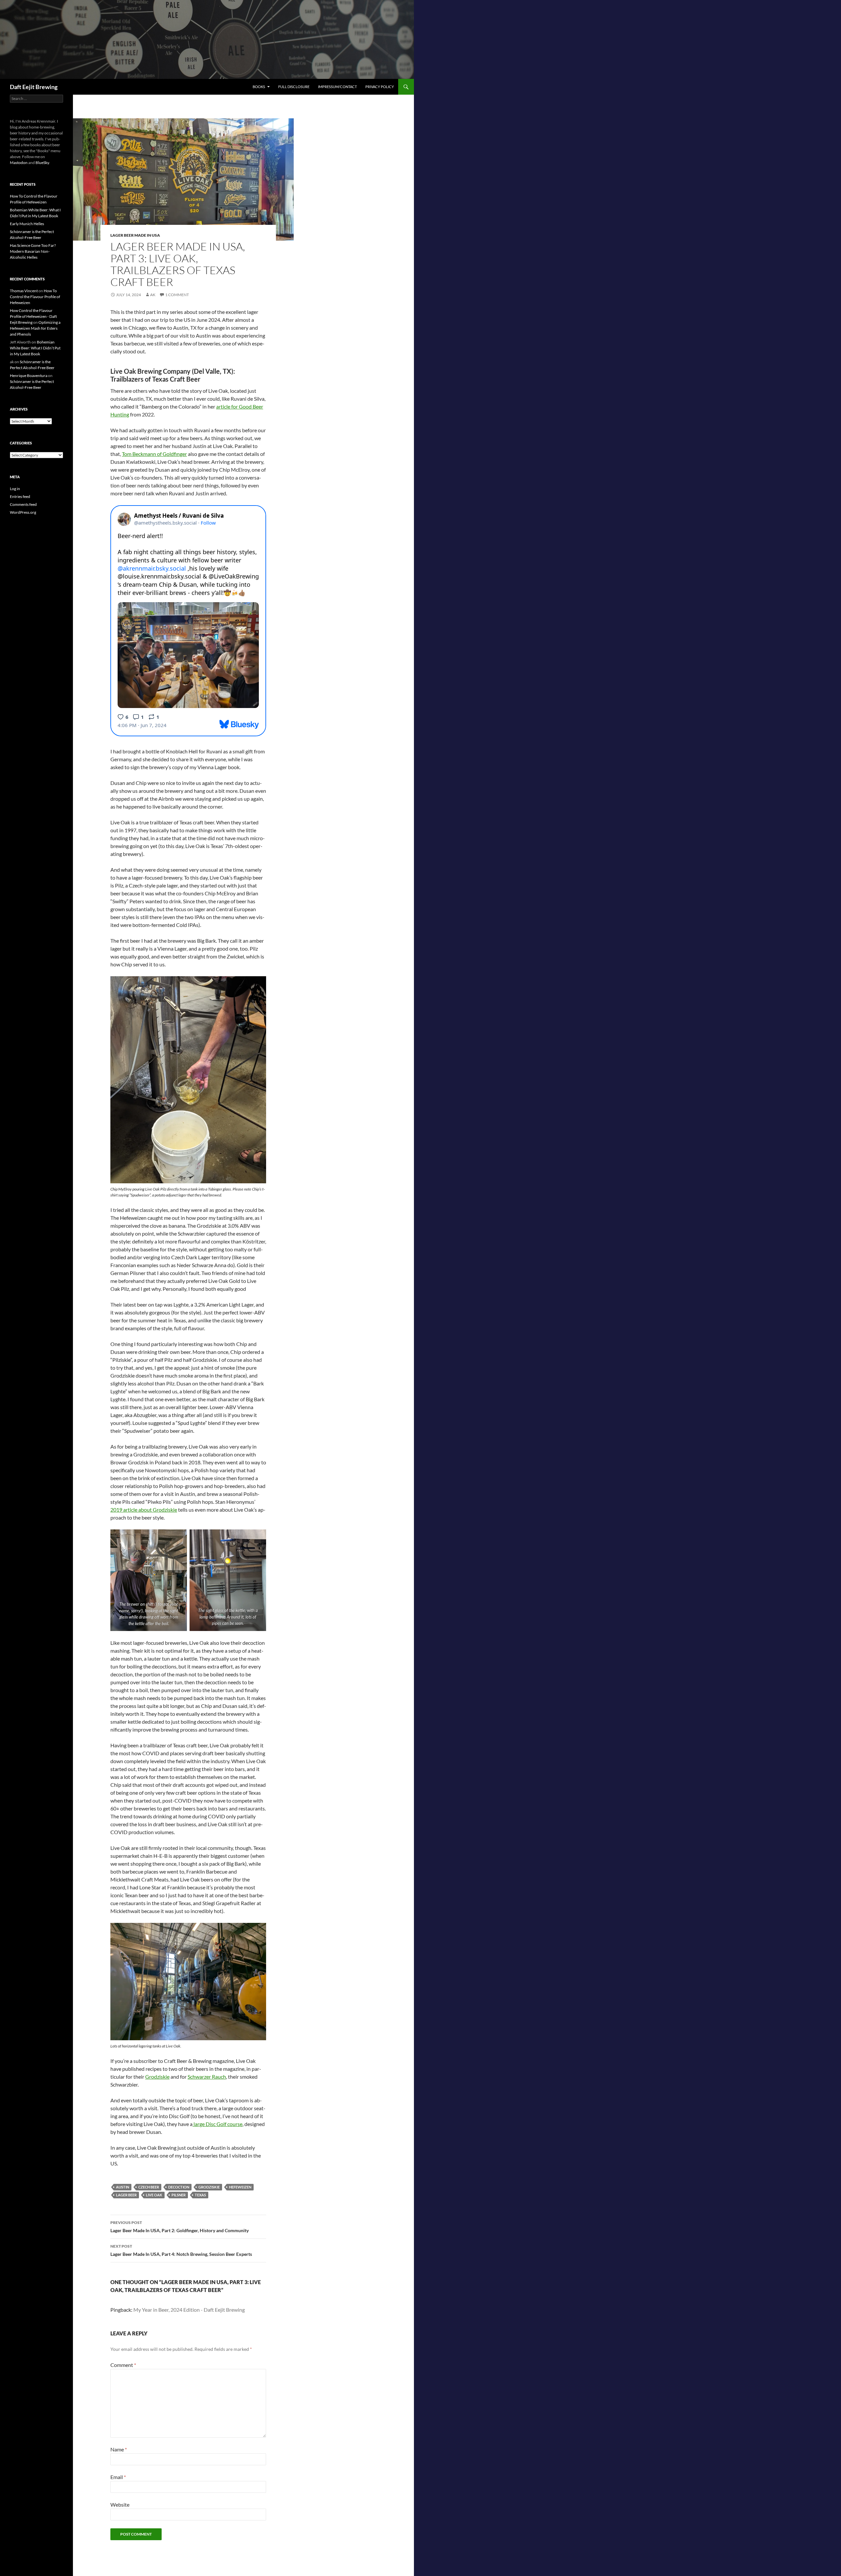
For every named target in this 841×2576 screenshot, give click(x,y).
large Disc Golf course (217, 2124)
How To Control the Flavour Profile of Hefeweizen (35, 297)
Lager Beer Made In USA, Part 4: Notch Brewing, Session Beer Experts (181, 2250)
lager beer (126, 2195)
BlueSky (42, 163)
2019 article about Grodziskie (144, 1510)
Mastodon (19, 163)
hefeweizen (240, 2187)
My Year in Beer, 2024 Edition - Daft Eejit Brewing (189, 2310)
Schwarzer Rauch (207, 2077)
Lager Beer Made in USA (135, 235)
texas (200, 2195)
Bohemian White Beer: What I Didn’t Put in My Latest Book (35, 348)
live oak (154, 2195)
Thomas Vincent (24, 291)
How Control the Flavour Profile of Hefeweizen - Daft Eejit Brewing (33, 316)
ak (153, 295)
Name (119, 2449)
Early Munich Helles (27, 224)
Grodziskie (157, 2077)
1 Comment (177, 295)
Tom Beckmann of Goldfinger (154, 454)
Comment (123, 2365)
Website (120, 2505)
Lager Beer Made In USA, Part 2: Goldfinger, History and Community (180, 2227)
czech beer (149, 2187)
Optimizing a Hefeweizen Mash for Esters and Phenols (35, 328)
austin (123, 2187)
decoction (179, 2187)
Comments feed (23, 504)
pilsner (179, 2195)
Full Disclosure (294, 87)
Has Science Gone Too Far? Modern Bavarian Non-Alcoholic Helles (33, 251)
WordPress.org (23, 512)
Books (259, 87)
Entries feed (20, 496)
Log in (15, 489)
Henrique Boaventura (29, 376)
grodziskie (209, 2187)
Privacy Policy (380, 87)
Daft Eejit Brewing (34, 87)
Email (118, 2477)
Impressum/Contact (337, 87)
